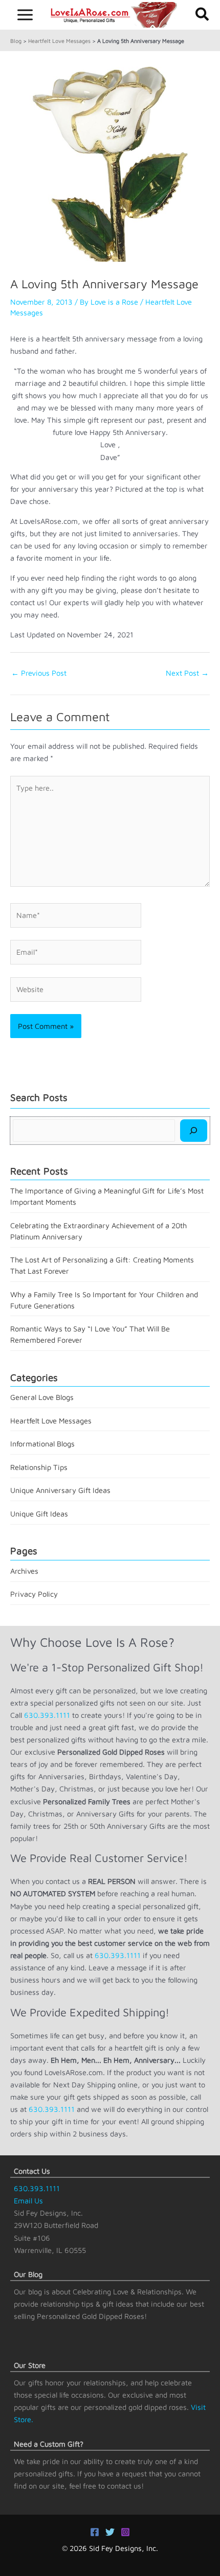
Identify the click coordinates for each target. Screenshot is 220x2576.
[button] (203, 15)
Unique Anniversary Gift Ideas (60, 1490)
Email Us (28, 2201)
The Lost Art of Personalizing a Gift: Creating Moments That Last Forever (102, 1265)
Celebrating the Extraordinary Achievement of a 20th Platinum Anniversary (98, 1231)
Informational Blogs (42, 1444)
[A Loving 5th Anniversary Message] (110, 161)
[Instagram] (125, 2532)
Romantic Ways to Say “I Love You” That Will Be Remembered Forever (90, 1334)
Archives (24, 1571)
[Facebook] (95, 2532)
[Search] (194, 1131)
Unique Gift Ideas (39, 1514)
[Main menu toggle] (25, 15)
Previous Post (39, 673)
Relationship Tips (39, 1467)
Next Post (187, 673)
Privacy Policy (34, 1594)
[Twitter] (110, 2532)
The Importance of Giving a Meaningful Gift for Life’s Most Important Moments (107, 1196)
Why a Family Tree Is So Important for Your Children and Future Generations (104, 1300)
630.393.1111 (47, 1715)
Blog (16, 41)
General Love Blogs (42, 1397)
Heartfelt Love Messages (59, 41)
